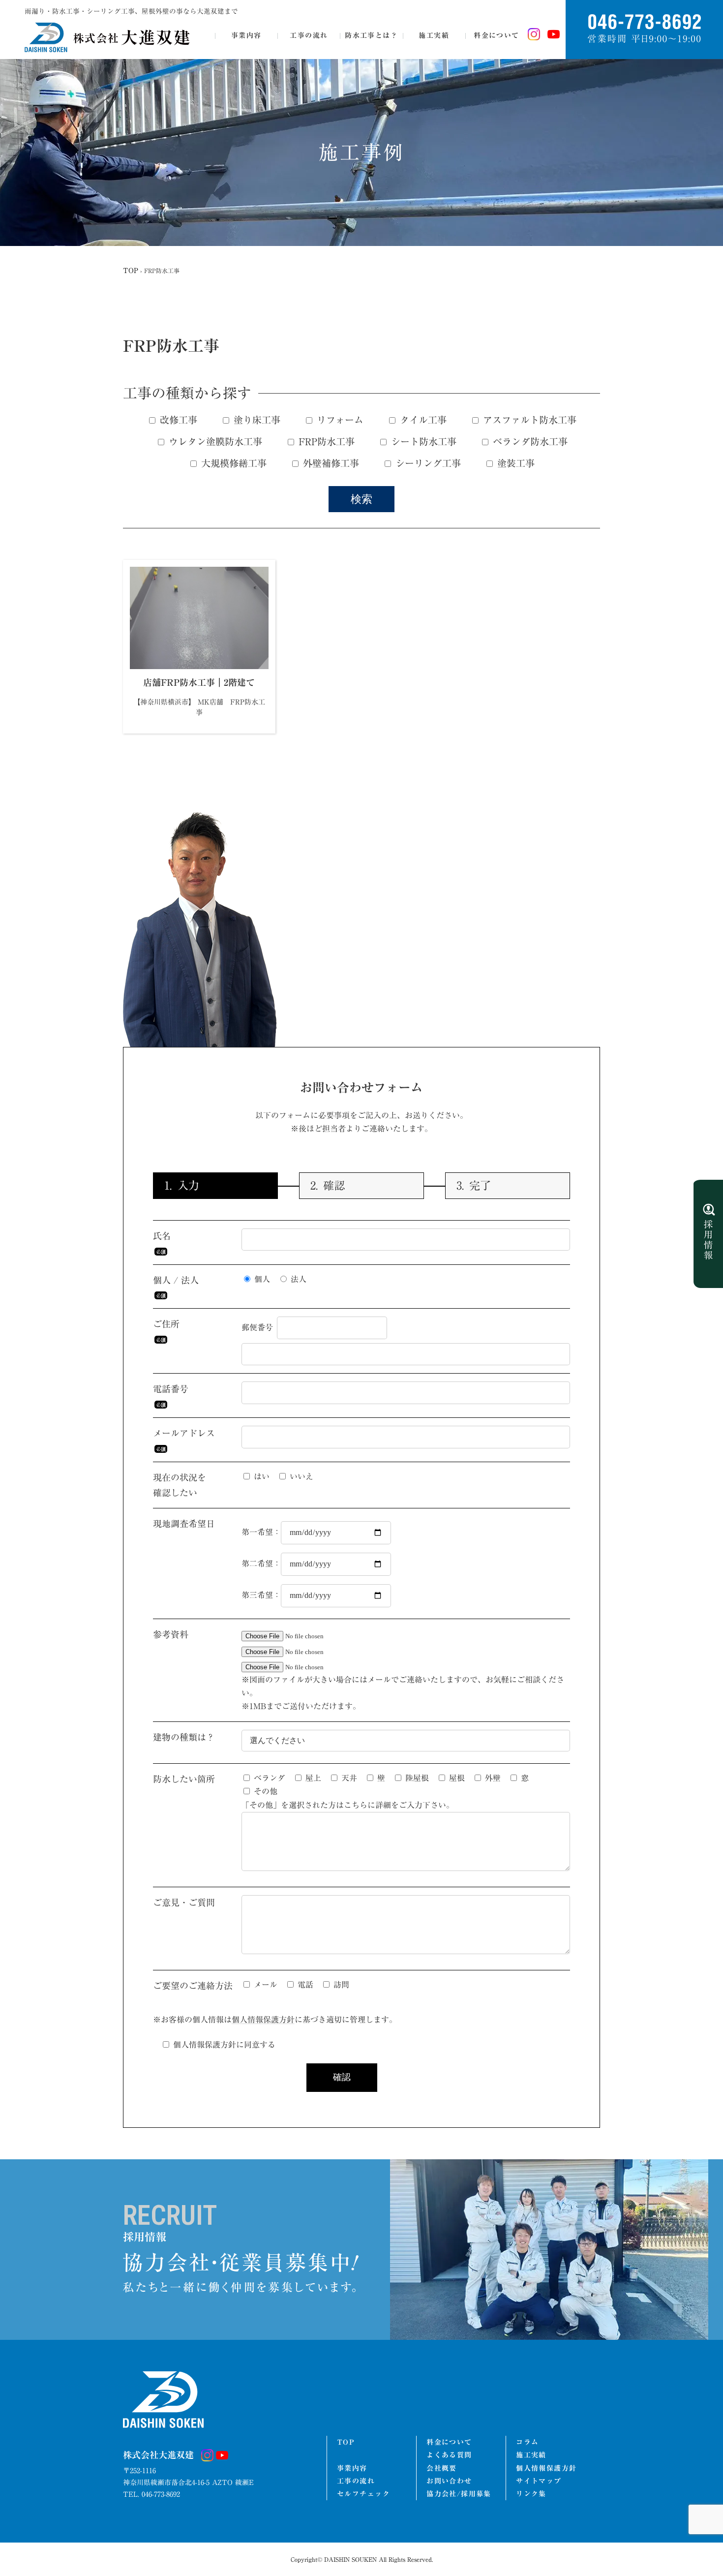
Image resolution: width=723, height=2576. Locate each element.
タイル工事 (422, 420)
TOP (131, 271)
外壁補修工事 (330, 463)
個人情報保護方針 (263, 2020)
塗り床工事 (256, 420)
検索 (361, 499)
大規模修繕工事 (232, 463)
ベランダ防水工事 (529, 442)
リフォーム (339, 420)
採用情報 (708, 1234)
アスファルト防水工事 (528, 420)
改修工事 (177, 420)
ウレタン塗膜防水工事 (214, 442)
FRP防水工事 (325, 442)
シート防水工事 (422, 442)
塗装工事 (514, 463)
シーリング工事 (427, 463)
